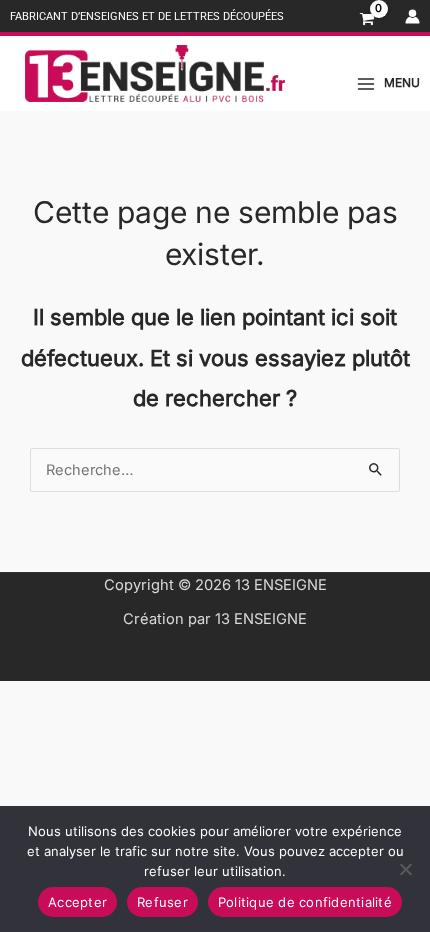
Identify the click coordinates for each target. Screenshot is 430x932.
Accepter (77, 902)
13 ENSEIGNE (281, 585)
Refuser (162, 902)
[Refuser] (405, 869)
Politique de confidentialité (305, 902)
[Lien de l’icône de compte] (412, 16)
